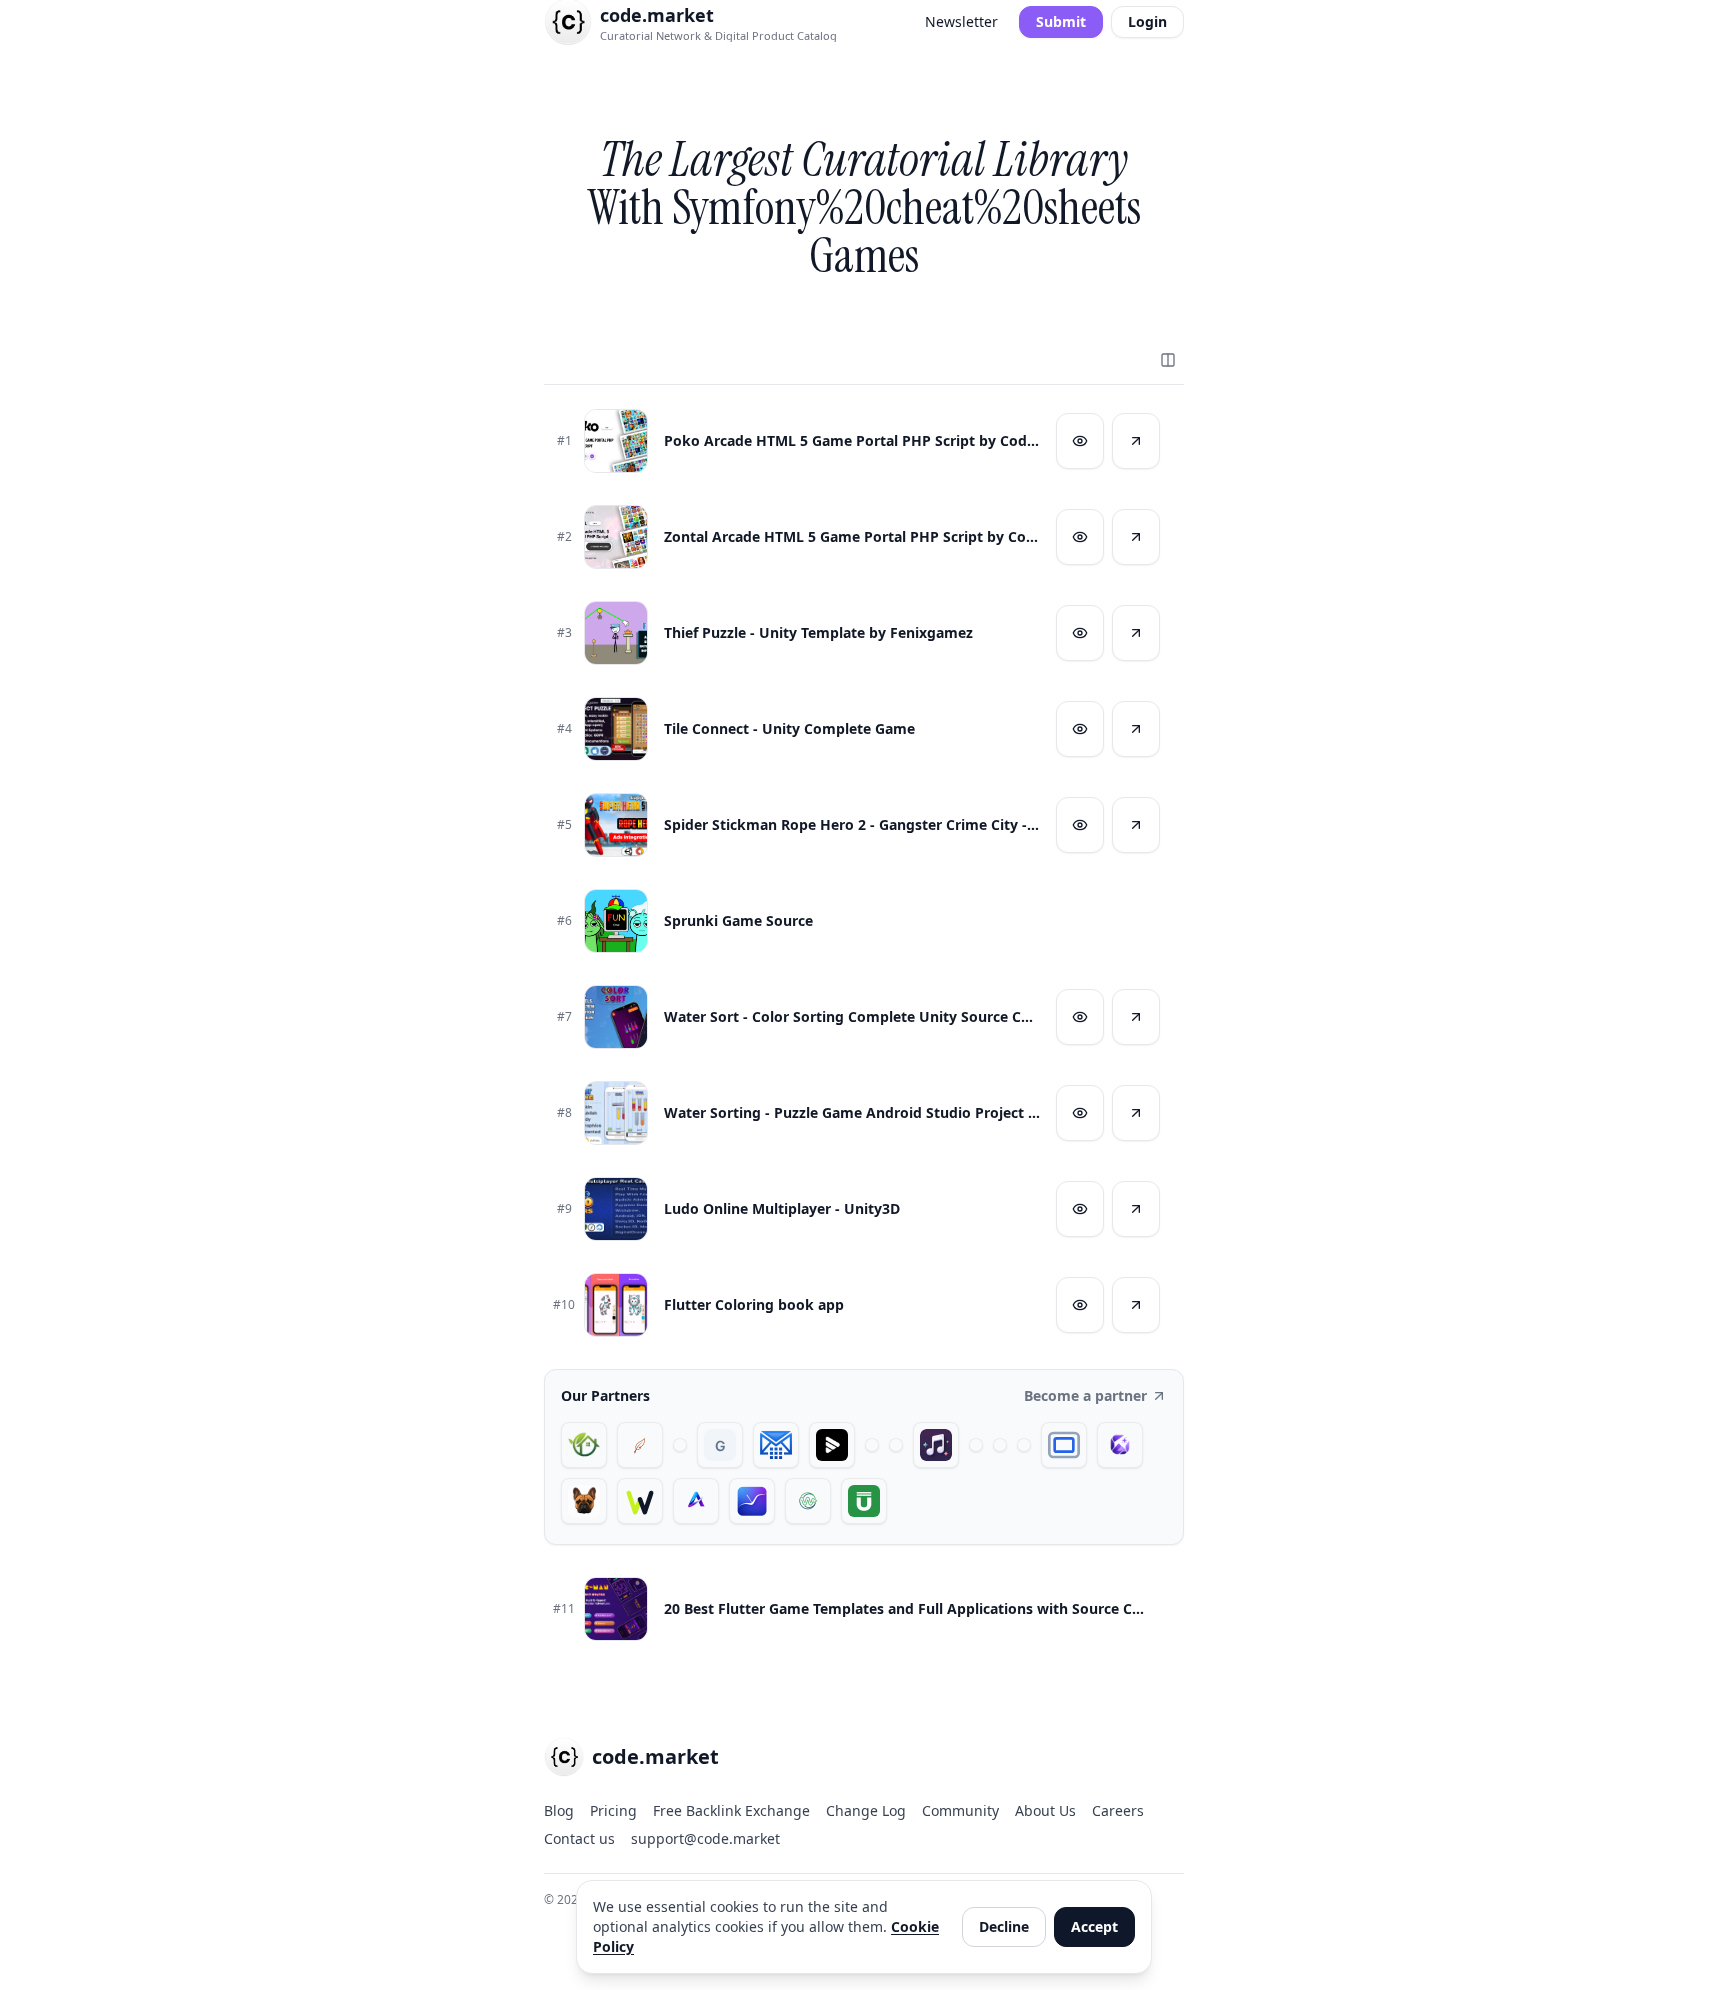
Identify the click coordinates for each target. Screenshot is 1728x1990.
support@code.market (705, 1838)
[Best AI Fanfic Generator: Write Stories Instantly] (640, 1445)
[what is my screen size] (1064, 1445)
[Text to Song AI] (936, 1445)
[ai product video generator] (832, 1445)
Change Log (866, 1810)
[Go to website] (1136, 441)
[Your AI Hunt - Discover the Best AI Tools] (680, 1445)
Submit (1061, 21)
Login (1147, 21)
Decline (1004, 1926)
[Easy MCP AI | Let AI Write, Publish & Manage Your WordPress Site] (640, 1501)
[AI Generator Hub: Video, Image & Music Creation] (696, 1501)
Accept (1094, 1926)
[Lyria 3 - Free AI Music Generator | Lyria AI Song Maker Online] (1024, 1445)
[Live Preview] (1080, 441)
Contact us (579, 1838)
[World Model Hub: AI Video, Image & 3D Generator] (808, 1501)
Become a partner (1085, 1395)
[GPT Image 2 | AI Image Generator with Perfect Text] (1120, 1445)
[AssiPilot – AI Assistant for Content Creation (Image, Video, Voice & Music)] (1000, 1445)
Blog (559, 1810)
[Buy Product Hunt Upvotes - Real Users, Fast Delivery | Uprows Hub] (864, 1501)
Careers (1118, 1810)
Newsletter (961, 21)
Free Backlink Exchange (731, 1810)
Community (960, 1810)
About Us (1045, 1810)
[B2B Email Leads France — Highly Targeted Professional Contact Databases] (776, 1445)
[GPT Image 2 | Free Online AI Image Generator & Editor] (896, 1445)
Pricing (613, 1810)
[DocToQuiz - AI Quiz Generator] (976, 1445)
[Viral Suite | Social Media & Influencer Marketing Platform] (752, 1501)
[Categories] (1168, 360)
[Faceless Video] (872, 1445)
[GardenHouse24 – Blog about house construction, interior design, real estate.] (584, 1445)
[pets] (584, 1501)
